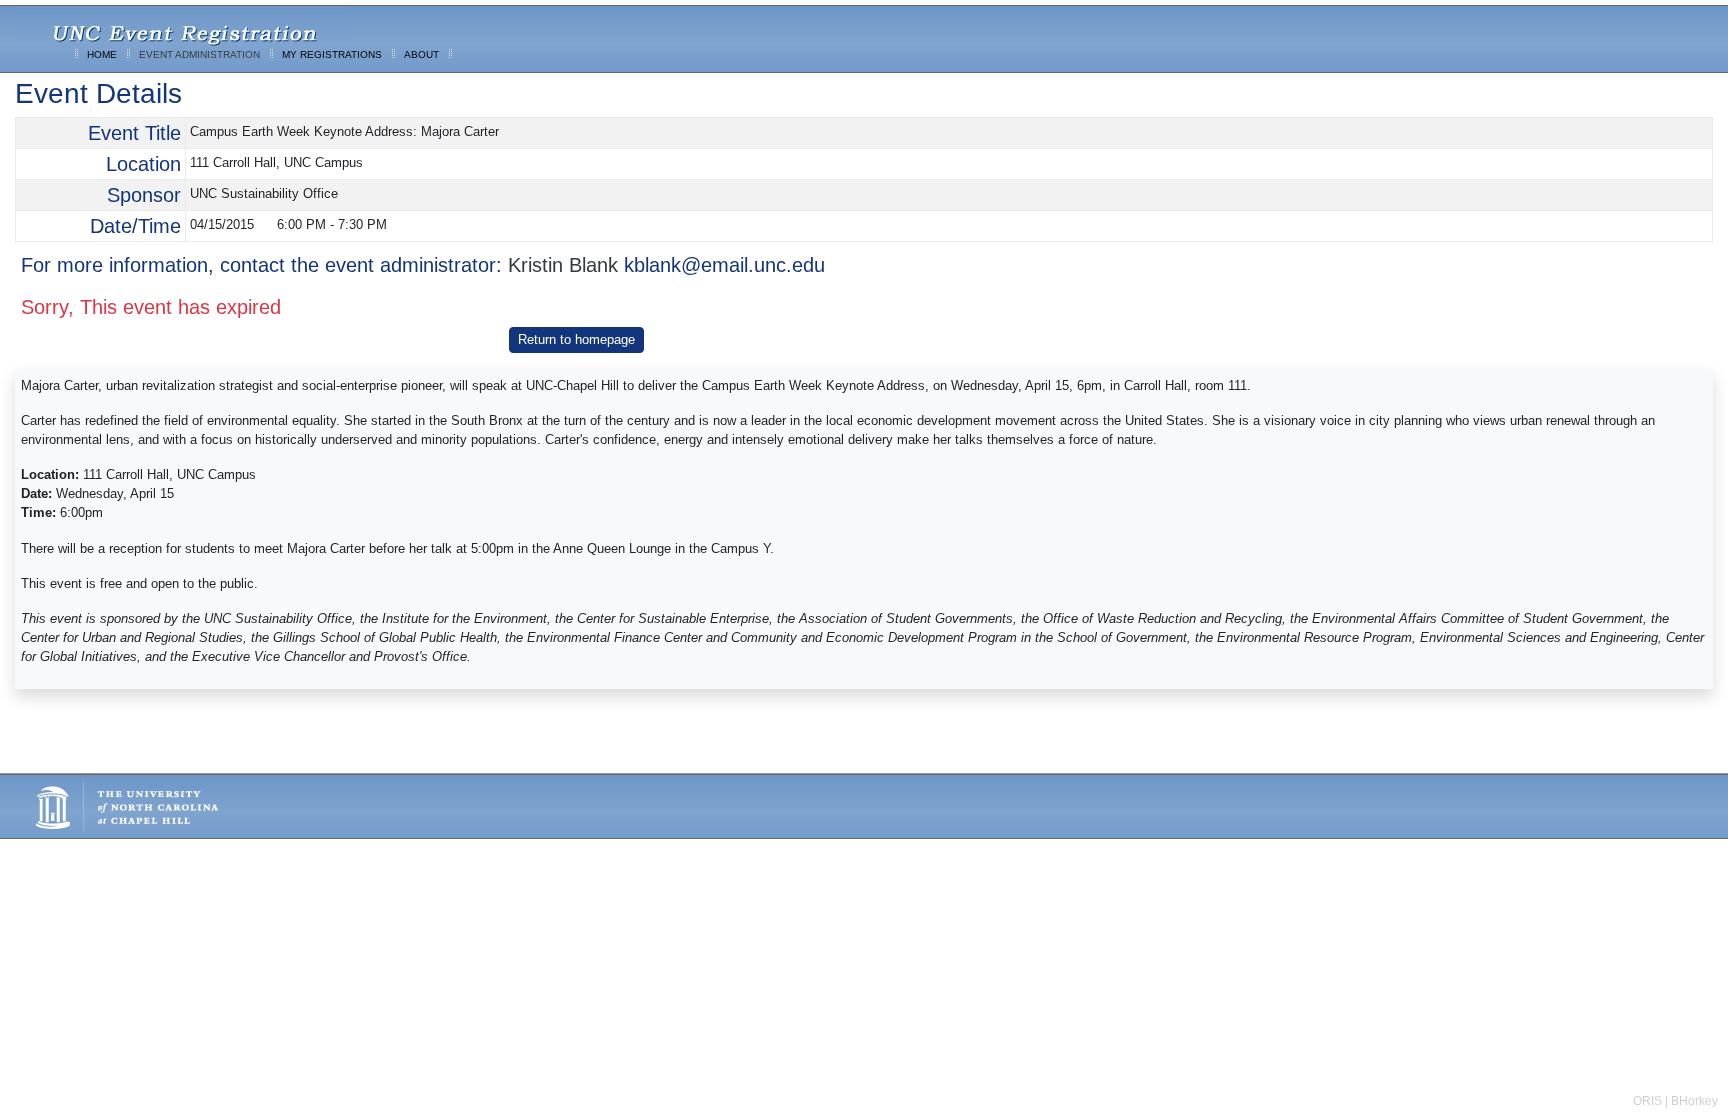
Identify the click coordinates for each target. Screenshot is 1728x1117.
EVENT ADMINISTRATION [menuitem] (199, 54)
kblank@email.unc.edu (724, 265)
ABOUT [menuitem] (421, 54)
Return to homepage (576, 339)
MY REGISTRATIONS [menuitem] (332, 54)
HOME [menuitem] (102, 54)
